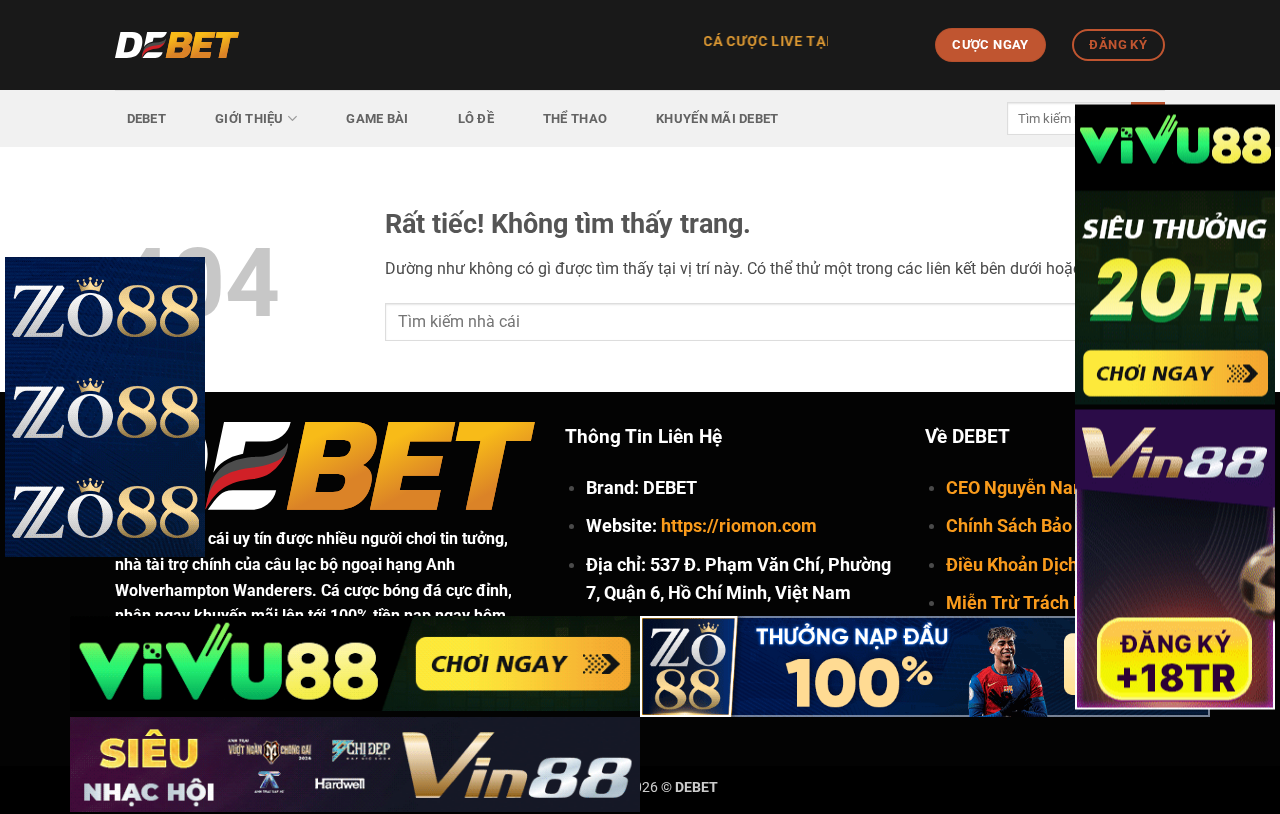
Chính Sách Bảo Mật (1027, 525)
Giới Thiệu (249, 118)
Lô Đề (476, 118)
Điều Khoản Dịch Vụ (1025, 564)
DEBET (146, 118)
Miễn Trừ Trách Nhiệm (1036, 602)
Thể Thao (575, 118)
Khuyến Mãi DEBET (717, 118)
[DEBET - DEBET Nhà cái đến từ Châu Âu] (215, 45)
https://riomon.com (739, 525)
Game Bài (377, 118)
